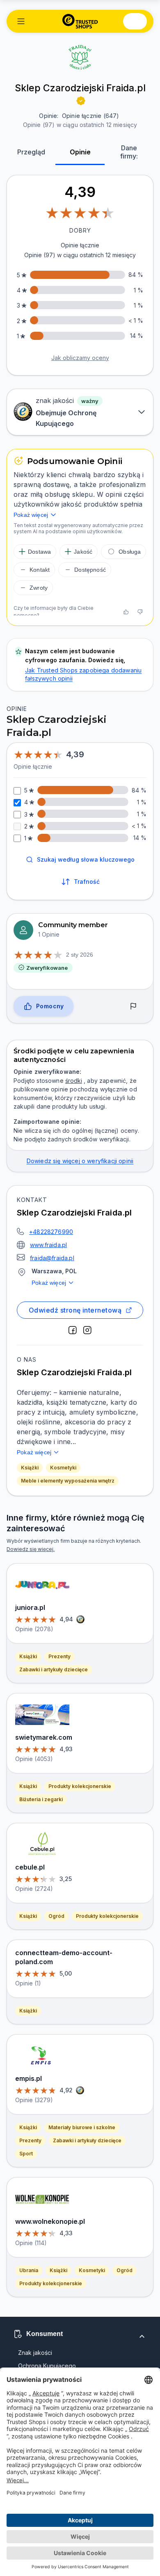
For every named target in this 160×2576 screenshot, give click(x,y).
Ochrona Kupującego (47, 2366)
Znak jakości (35, 2353)
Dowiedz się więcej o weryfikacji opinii (80, 1161)
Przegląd (31, 152)
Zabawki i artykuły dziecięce (54, 1669)
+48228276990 (51, 1232)
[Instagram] (87, 1330)
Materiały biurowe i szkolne (82, 2127)
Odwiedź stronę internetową (75, 1310)
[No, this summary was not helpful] (140, 612)
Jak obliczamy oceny (80, 358)
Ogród (56, 1916)
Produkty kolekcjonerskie (80, 1786)
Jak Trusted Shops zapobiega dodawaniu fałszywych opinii (83, 674)
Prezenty (59, 1656)
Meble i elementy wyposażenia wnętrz (68, 1481)
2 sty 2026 (80, 955)
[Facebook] (73, 1330)
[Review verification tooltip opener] (81, 101)
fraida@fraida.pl (52, 1258)
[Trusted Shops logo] (80, 21)
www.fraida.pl (48, 1245)
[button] (21, 21)
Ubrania (29, 2270)
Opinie (80, 152)
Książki (30, 1468)
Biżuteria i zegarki (41, 1799)
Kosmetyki (63, 1468)
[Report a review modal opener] (133, 1006)
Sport (26, 2154)
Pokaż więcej (49, 1283)
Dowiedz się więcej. (31, 1549)
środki (74, 1081)
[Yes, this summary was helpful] (126, 612)
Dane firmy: (129, 152)
